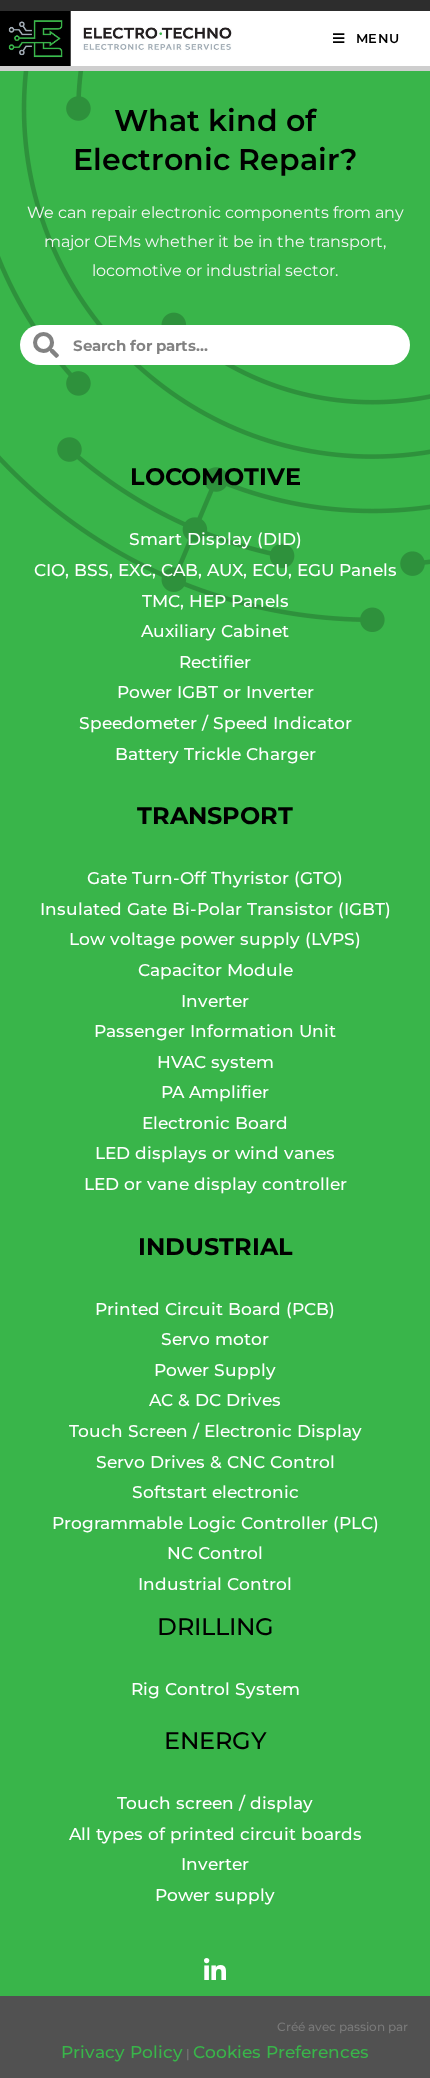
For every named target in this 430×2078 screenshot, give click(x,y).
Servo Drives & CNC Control (215, 1462)
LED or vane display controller (215, 1184)
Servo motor (215, 1339)
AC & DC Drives (215, 1400)
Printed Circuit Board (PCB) (215, 1309)
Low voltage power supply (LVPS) (215, 939)
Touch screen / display (215, 1803)
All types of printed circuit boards (215, 1834)
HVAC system (215, 1062)
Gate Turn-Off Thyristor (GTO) (215, 878)
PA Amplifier (215, 1092)
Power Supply (215, 1370)
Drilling (215, 1626)
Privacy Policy (122, 2052)
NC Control (215, 1553)
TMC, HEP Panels (215, 601)
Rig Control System (215, 1689)
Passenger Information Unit (215, 1031)
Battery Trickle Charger (215, 754)
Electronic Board (215, 1123)
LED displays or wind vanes (215, 1153)
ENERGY (215, 1740)
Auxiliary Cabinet (215, 631)
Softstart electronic (215, 1492)
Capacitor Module (215, 970)
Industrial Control (215, 1584)
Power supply (215, 1895)
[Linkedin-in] (215, 1971)
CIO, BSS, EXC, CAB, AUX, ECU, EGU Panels (215, 570)
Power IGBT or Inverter (215, 692)
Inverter (215, 1001)
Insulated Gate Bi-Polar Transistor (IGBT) (215, 909)
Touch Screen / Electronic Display (215, 1431)
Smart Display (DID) (215, 539)
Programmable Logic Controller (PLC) (215, 1523)
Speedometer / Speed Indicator (215, 723)
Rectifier (215, 662)
